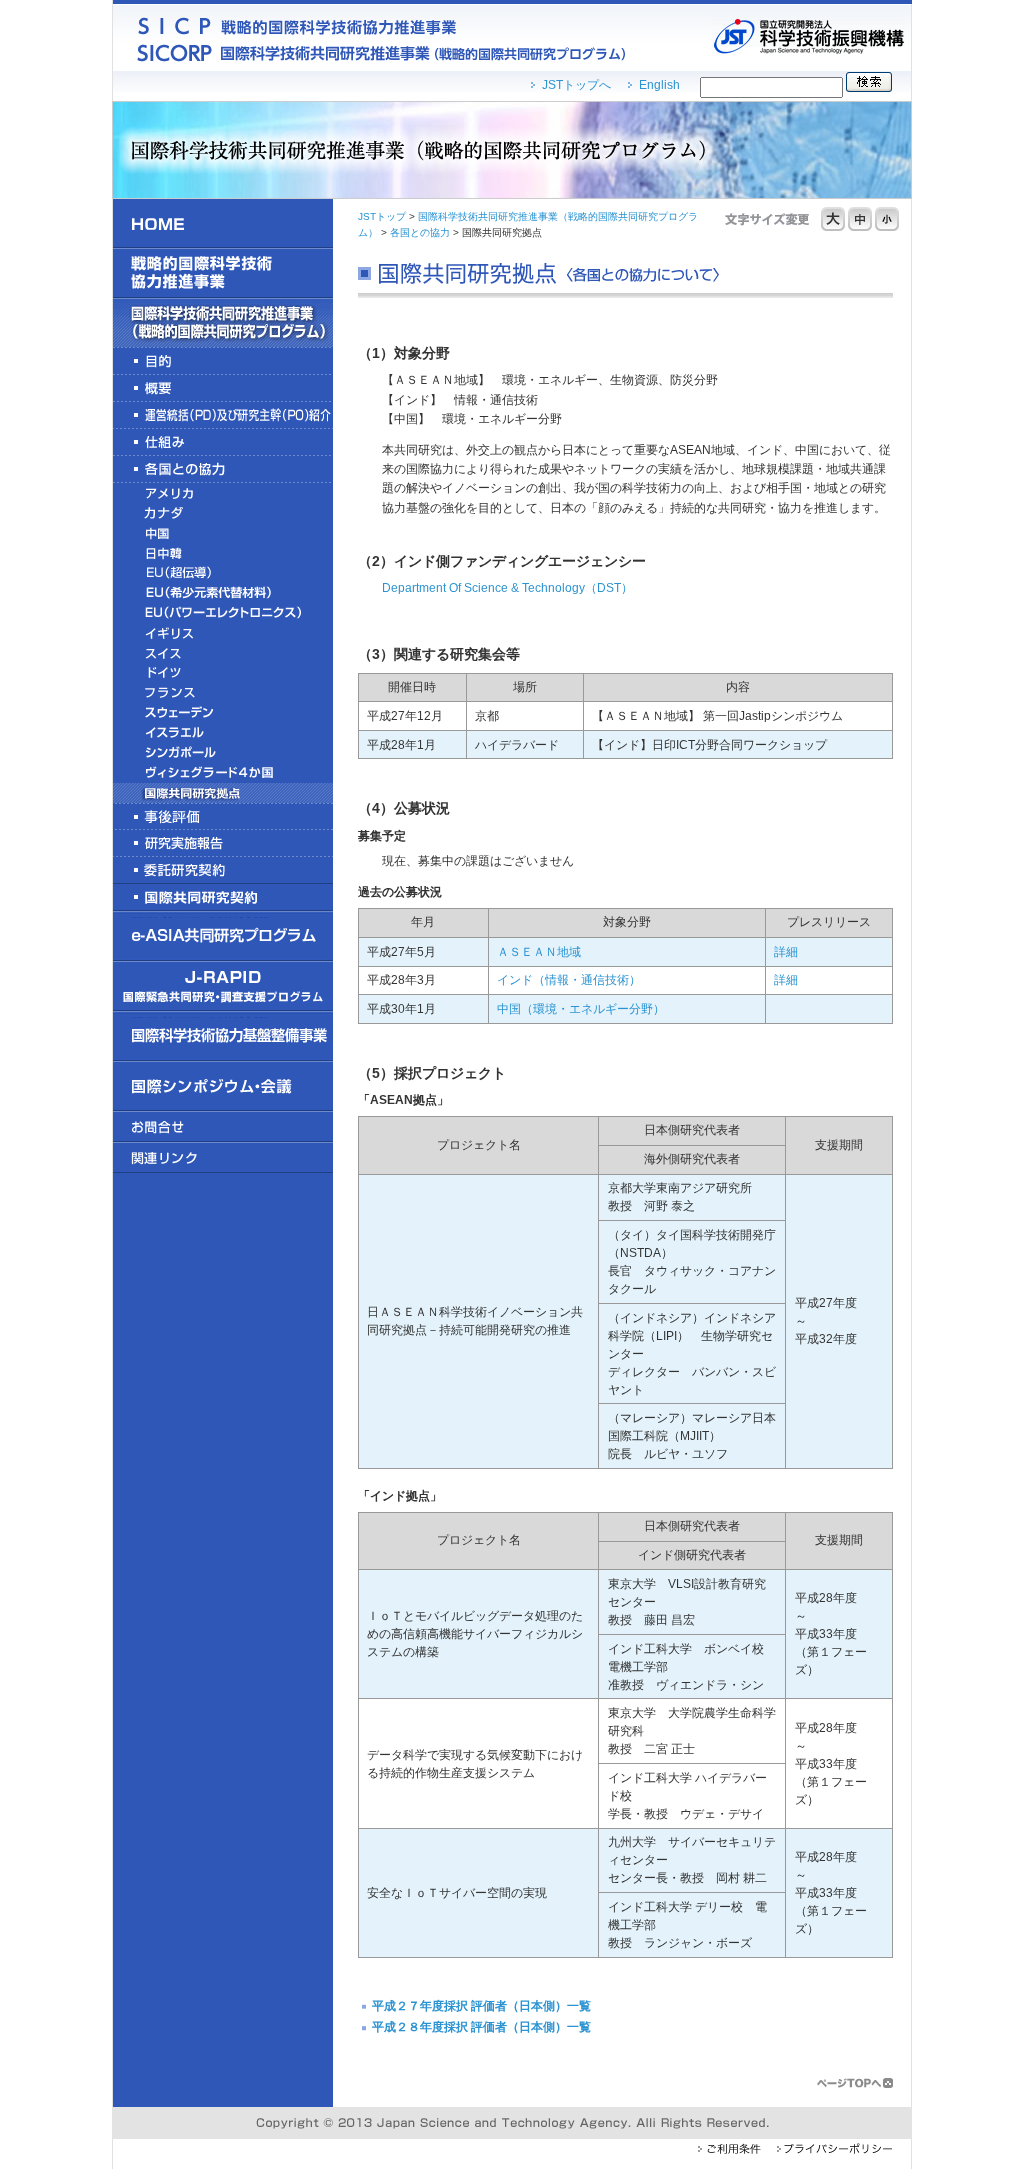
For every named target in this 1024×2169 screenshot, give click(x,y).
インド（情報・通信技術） (569, 980)
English (659, 85)
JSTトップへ (576, 85)
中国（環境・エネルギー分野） (581, 1009)
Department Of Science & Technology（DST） (507, 588)
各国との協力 (420, 232)
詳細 (786, 952)
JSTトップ (382, 216)
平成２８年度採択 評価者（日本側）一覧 (481, 2027)
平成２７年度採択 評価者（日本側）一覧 (481, 2006)
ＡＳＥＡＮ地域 (539, 952)
